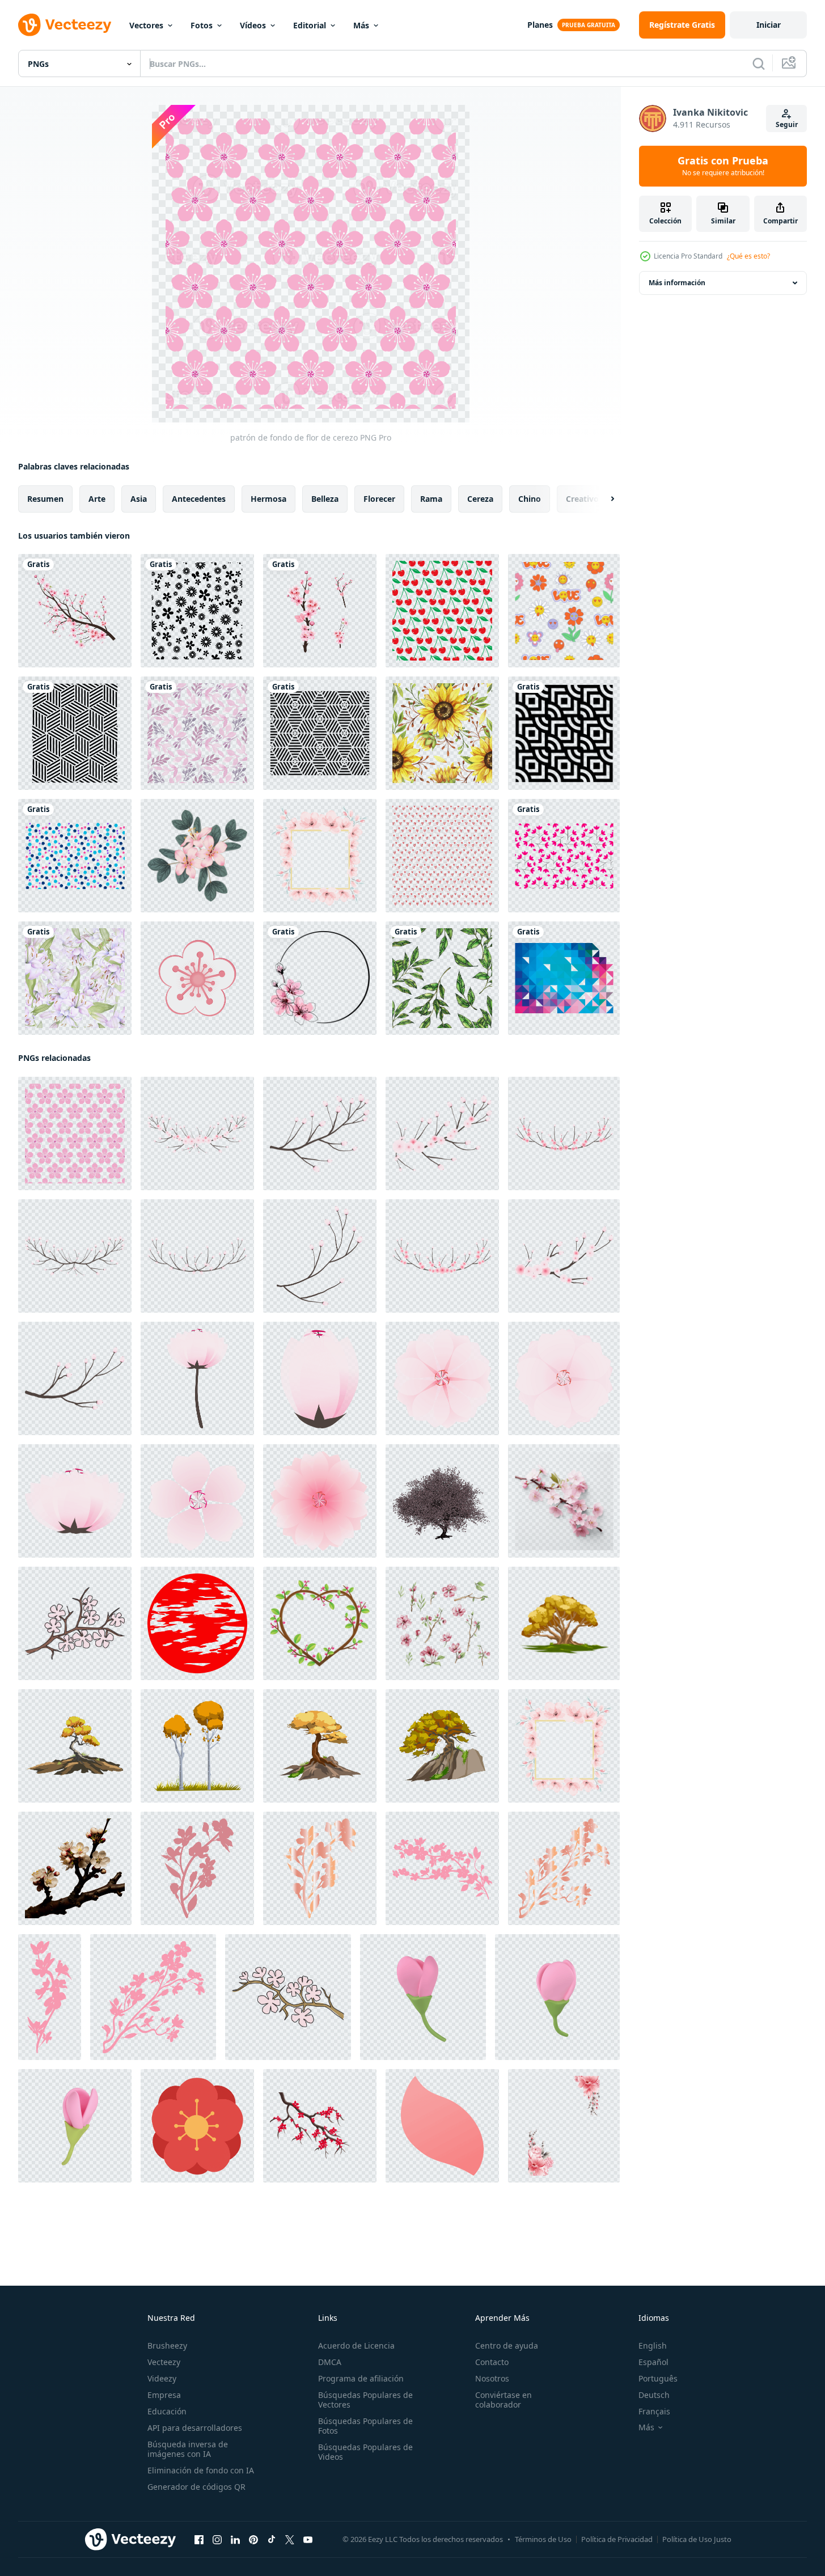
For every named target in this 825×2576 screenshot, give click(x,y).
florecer (379, 499)
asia (139, 499)
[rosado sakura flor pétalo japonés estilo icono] (442, 2126)
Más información (677, 283)
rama (431, 499)
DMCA (330, 2362)
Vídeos (253, 25)
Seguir (787, 124)
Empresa (164, 2395)
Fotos (202, 25)
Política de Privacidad (617, 2539)
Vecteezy (164, 2362)
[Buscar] (759, 64)
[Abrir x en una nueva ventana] (290, 2540)
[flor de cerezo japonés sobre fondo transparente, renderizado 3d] (442, 1501)
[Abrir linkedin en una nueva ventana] (235, 2540)
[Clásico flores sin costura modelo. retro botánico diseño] (564, 856)
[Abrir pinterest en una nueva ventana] (253, 2540)
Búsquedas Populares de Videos (365, 2452)
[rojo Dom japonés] (197, 1623)
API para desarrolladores (195, 2428)
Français (654, 2411)
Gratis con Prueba (723, 166)
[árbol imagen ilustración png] (564, 1623)
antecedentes (199, 499)
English (653, 2346)
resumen (45, 499)
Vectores (146, 25)
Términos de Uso (543, 2539)
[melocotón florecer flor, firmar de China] (197, 2126)
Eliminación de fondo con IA (201, 2470)
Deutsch (654, 2395)
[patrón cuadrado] (75, 733)
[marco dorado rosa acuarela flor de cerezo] (320, 856)
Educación (167, 2411)
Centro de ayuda (507, 2346)
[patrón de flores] (197, 611)
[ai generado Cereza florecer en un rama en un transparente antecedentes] (564, 1501)
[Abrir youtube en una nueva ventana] (308, 2540)
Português (658, 2378)
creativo (582, 499)
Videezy (162, 2378)
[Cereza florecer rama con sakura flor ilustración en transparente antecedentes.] (197, 1133)
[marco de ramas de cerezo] (320, 1623)
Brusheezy (167, 2346)
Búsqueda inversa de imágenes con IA (188, 2449)
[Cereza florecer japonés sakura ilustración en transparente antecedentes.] (197, 1378)
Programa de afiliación (361, 2378)
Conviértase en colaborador (504, 2400)
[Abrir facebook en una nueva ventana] (199, 2540)
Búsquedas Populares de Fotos (365, 2426)
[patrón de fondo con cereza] (442, 611)
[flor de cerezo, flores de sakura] (197, 978)
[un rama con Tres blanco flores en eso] (75, 1868)
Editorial (310, 25)
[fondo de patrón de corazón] (442, 856)
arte (97, 499)
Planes (540, 25)
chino (530, 499)
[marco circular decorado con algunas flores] (320, 978)
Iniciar (769, 25)
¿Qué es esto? (748, 256)
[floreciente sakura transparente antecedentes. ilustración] (320, 2126)
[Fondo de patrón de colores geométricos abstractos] (564, 978)
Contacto (492, 2362)
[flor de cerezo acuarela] (564, 2126)
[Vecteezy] (65, 25)
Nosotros (492, 2378)
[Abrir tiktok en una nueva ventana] (272, 2540)
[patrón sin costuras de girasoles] (442, 733)
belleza (325, 499)
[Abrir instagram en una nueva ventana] (217, 2540)
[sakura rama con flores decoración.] (197, 1868)
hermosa (268, 499)
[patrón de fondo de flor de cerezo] (75, 1133)
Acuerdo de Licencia (356, 2346)
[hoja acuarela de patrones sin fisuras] (442, 978)
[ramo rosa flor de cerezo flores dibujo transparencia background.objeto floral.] (197, 856)
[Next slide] (603, 499)
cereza (480, 499)
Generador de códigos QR (196, 2487)
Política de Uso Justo (697, 2539)
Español (653, 2362)
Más (361, 25)
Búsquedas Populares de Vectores (365, 2400)
